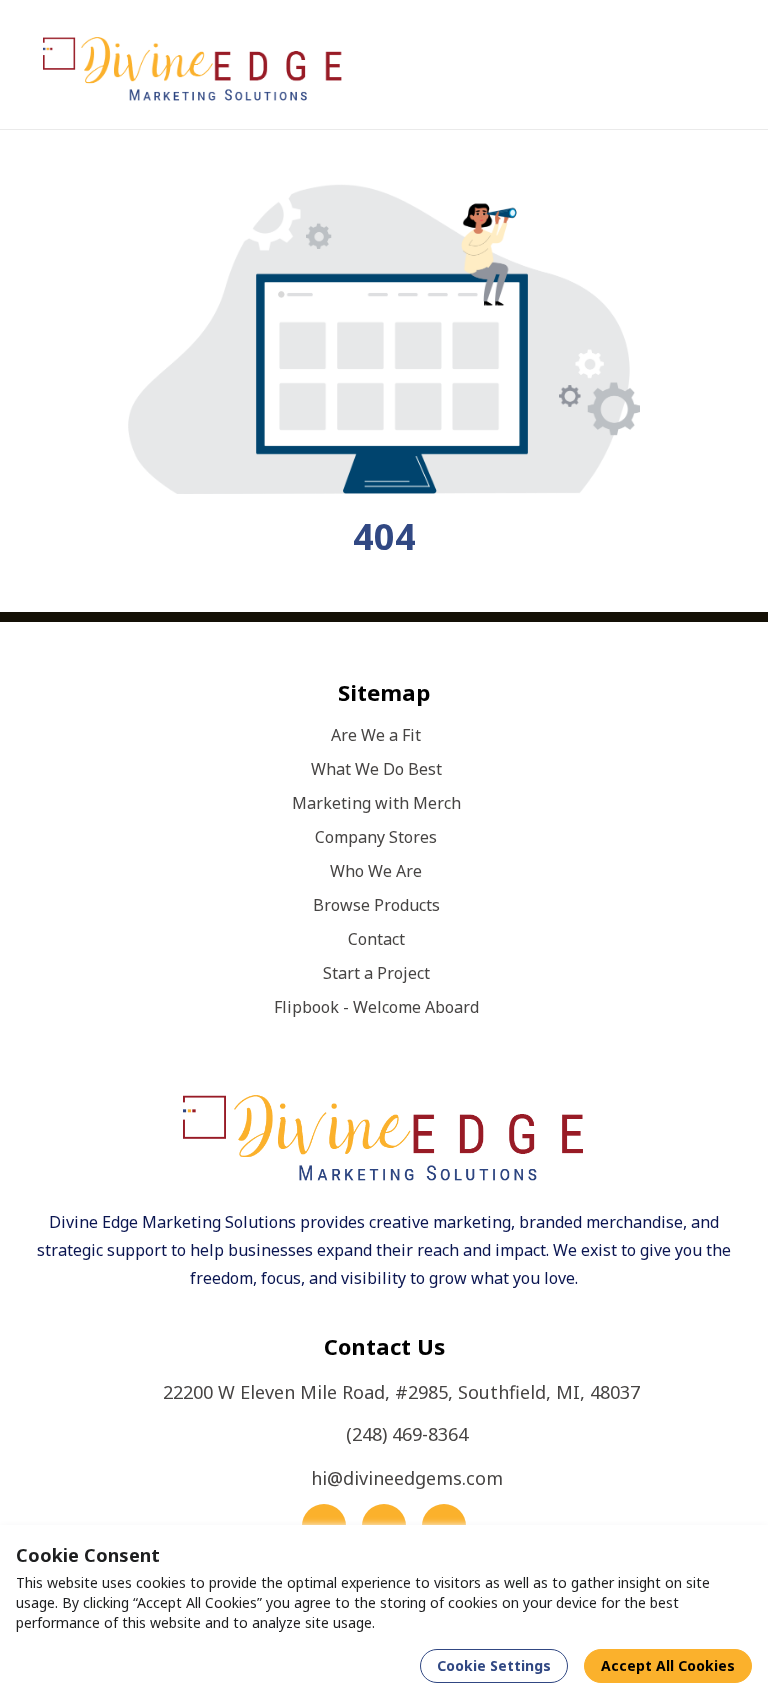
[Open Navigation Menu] (724, 65)
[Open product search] (684, 65)
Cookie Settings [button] (494, 1665)
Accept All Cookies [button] (668, 1665)
